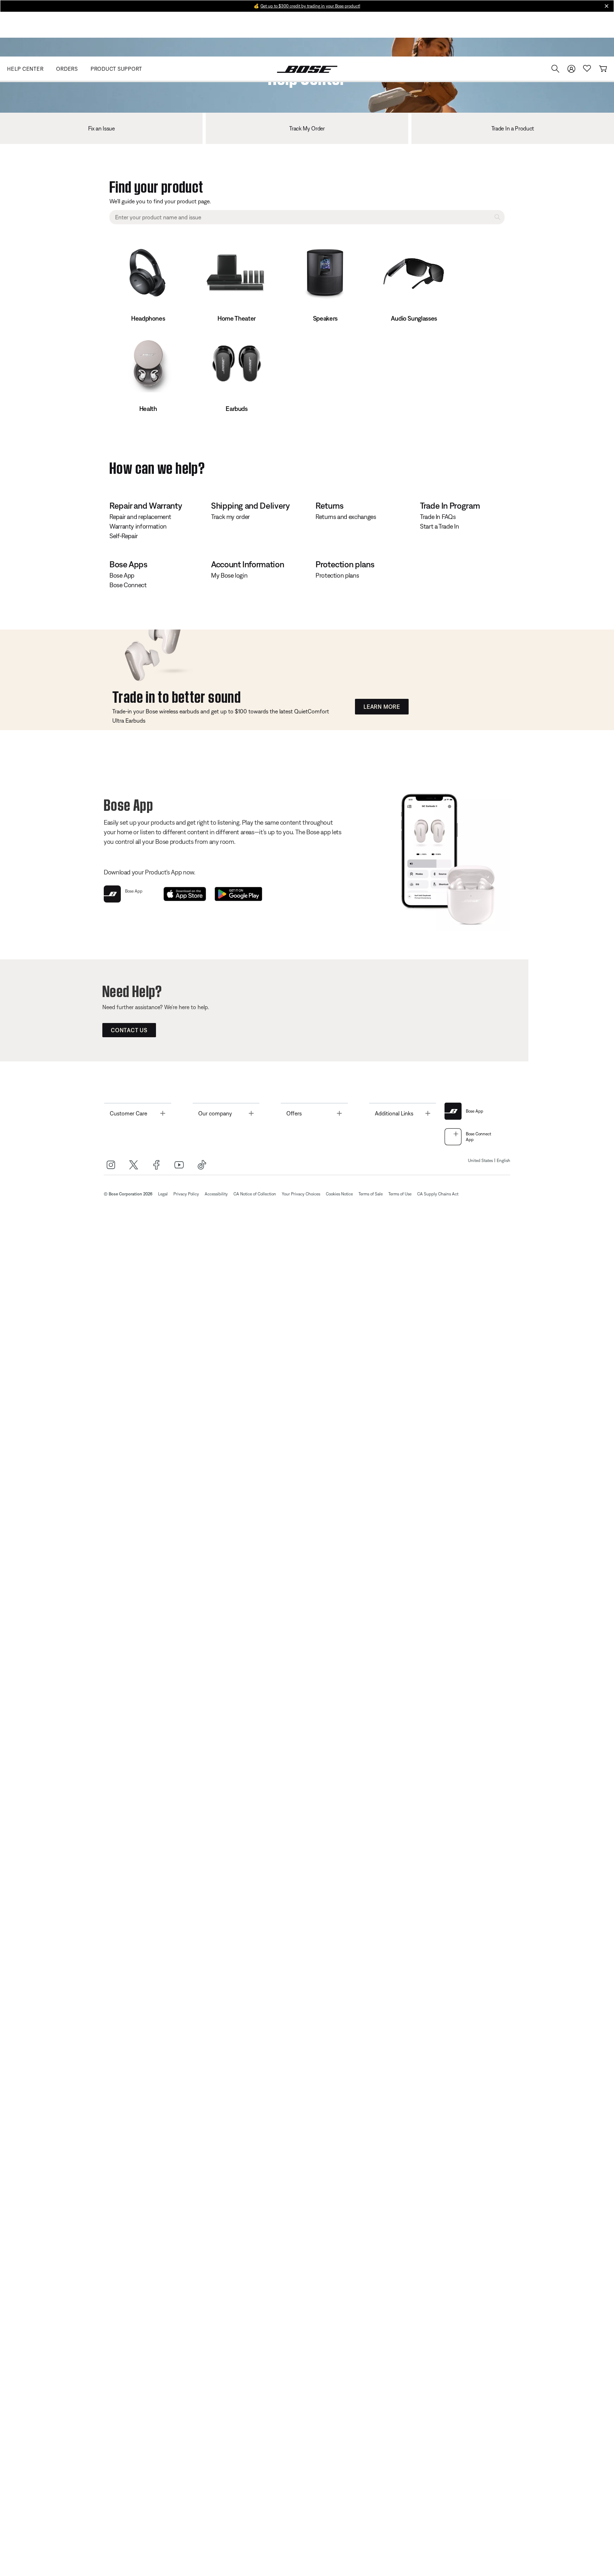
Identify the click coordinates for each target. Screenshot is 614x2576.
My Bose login (229, 575)
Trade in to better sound (177, 695)
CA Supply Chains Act (438, 1194)
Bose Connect (128, 585)
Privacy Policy (186, 1194)
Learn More (382, 707)
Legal (163, 1194)
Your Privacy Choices (301, 1194)
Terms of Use (400, 1194)
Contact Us (129, 1030)
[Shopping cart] (603, 69)
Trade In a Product (513, 128)
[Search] (555, 69)
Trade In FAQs (438, 517)
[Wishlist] (587, 68)
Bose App (122, 575)
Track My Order (307, 128)
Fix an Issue (101, 128)
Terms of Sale (371, 1194)
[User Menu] (571, 69)
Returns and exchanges (346, 517)
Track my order (230, 517)
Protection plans (337, 575)
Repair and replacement (140, 517)
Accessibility (216, 1194)
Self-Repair (124, 536)
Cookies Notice (339, 1194)
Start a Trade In (439, 526)
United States (480, 1161)
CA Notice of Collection (255, 1194)
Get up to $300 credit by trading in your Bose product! (310, 6)
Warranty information (138, 526)
